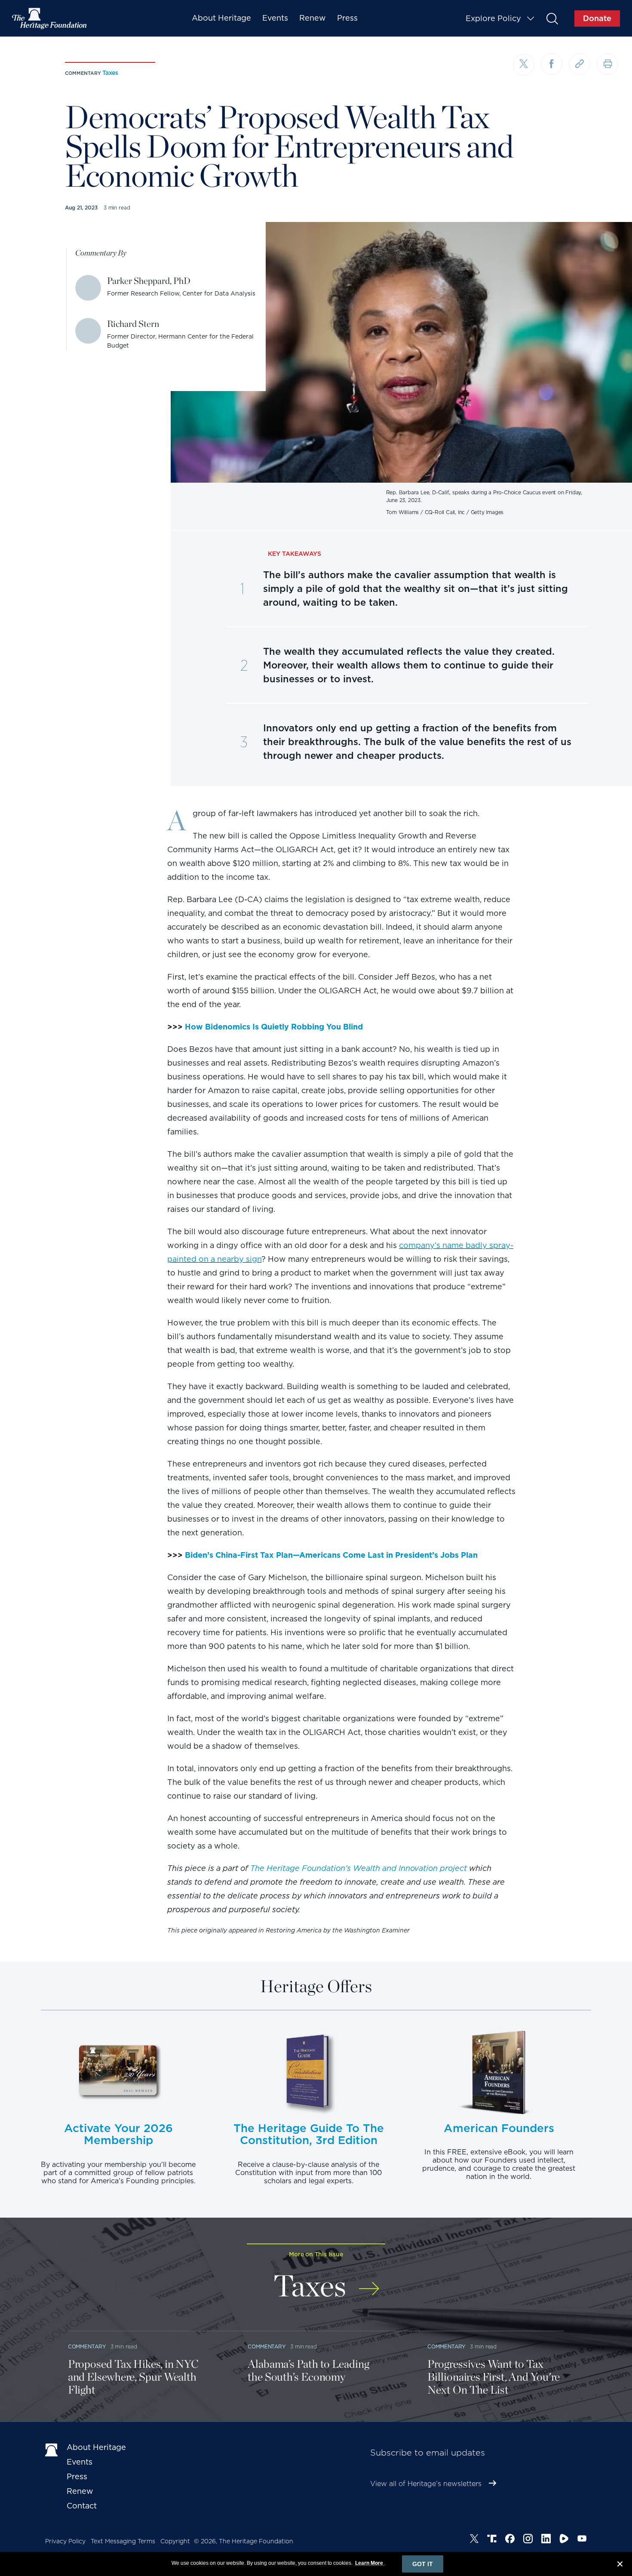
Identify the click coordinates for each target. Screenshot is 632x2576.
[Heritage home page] (52, 2449)
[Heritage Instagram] (528, 2540)
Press (347, 18)
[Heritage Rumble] (564, 2540)
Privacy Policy (65, 2541)
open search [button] (552, 18)
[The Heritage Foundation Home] (50, 18)
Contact (82, 2506)
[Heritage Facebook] (510, 2540)
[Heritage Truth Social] (492, 2540)
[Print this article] (607, 64)
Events (275, 18)
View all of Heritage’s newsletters (426, 2484)
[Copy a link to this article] (580, 64)
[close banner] (620, 2565)
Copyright (175, 2541)
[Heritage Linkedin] (546, 2540)
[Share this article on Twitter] (524, 65)
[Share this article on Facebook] (552, 64)
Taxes (110, 73)
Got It (423, 2564)
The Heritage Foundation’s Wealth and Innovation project (359, 1868)
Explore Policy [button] (493, 18)
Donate (597, 18)
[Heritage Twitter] (474, 2540)
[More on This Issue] (369, 2283)
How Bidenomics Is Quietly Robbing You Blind (274, 1027)
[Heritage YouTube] (582, 2540)
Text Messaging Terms (123, 2541)
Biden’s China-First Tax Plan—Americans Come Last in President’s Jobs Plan (331, 1555)
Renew (313, 18)
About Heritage (221, 18)
